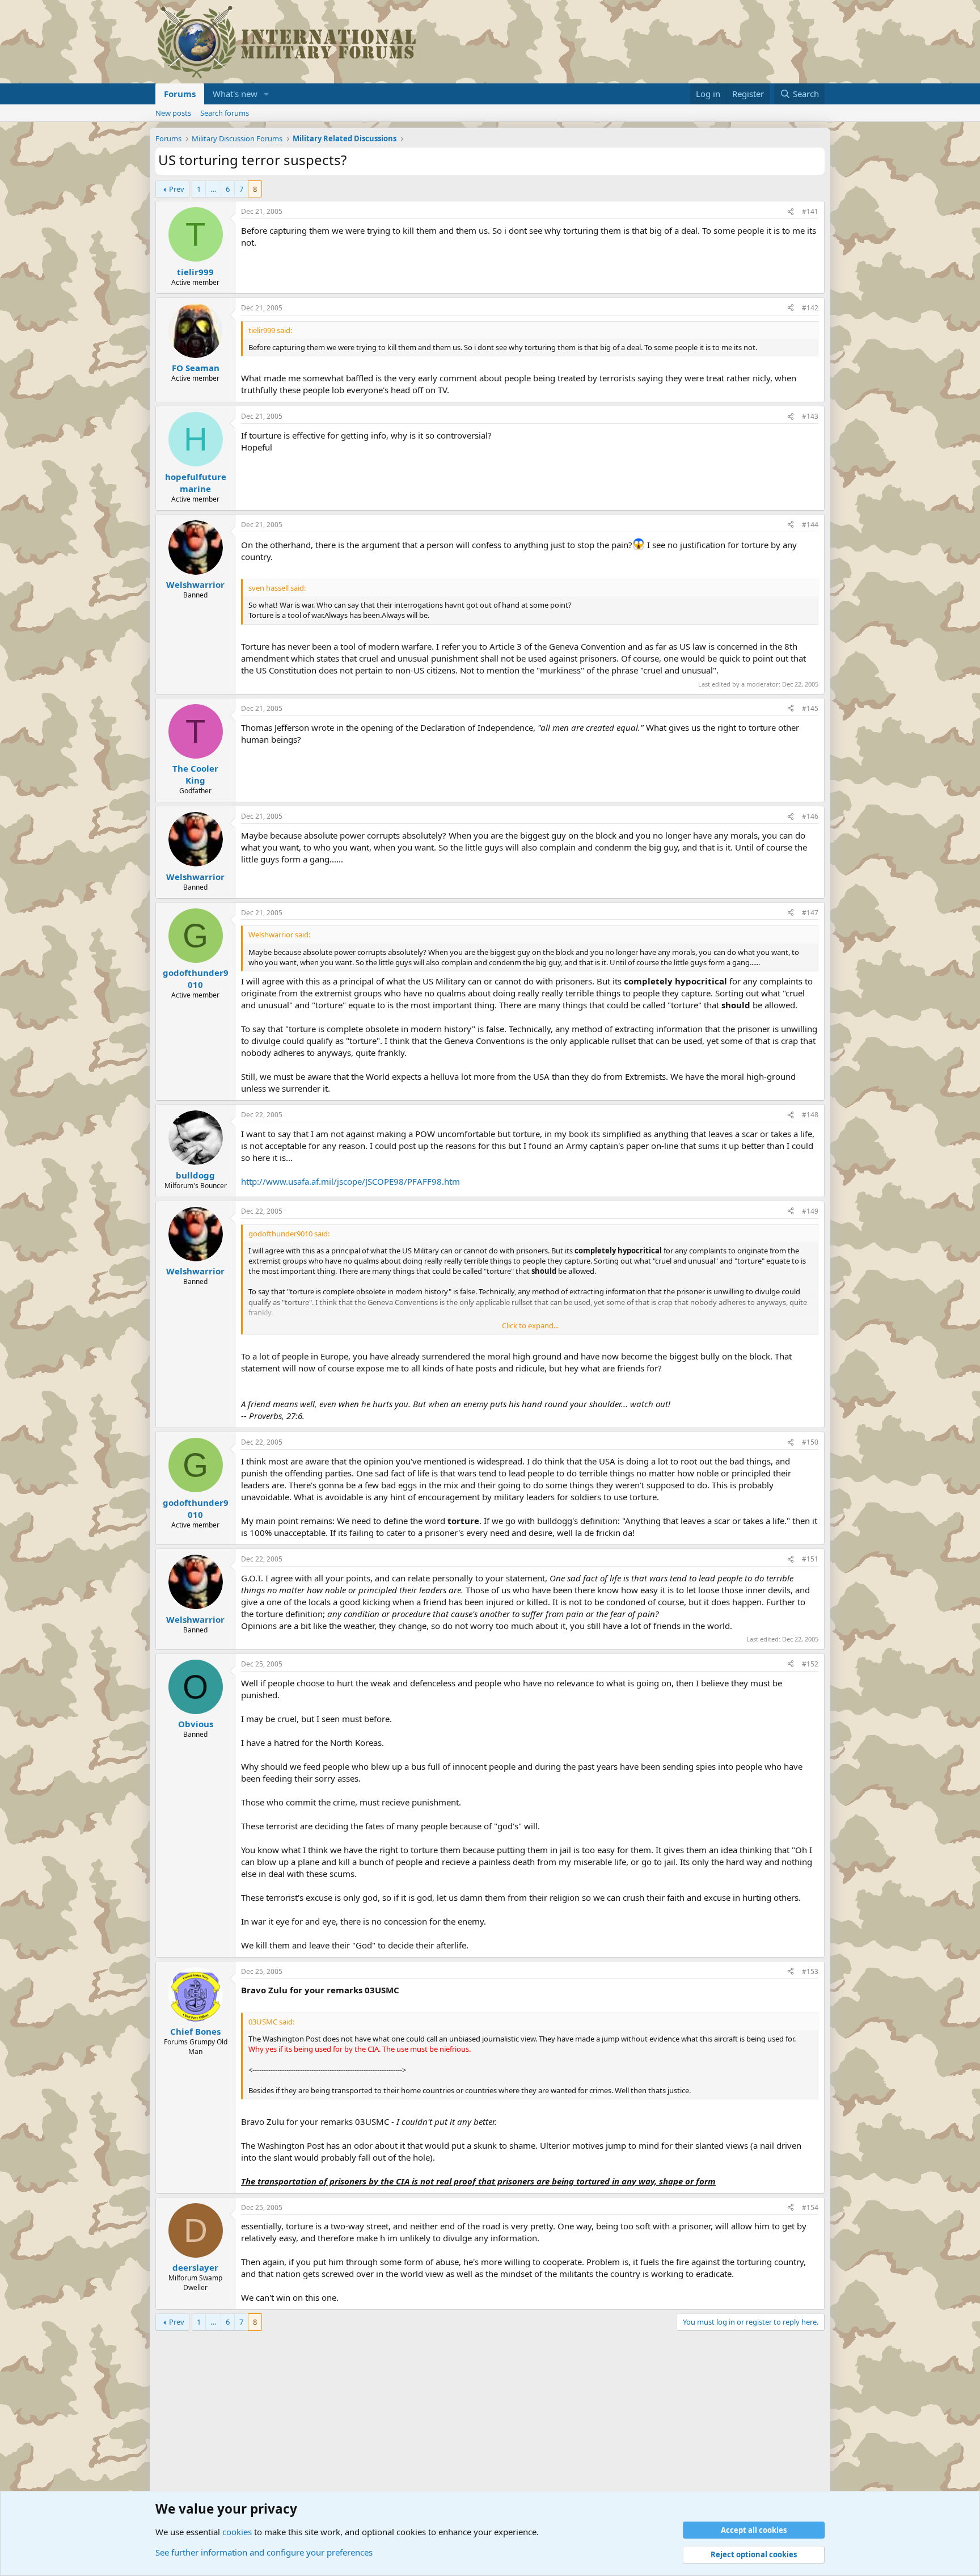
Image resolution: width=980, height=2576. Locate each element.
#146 (810, 816)
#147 (810, 913)
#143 (810, 416)
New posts (173, 113)
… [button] (213, 189)
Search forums (225, 113)
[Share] (791, 212)
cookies (237, 2532)
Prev (177, 189)
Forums (180, 94)
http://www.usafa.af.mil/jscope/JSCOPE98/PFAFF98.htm (350, 1181)
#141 (810, 211)
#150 (810, 1442)
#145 (810, 708)
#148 (810, 1115)
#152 (810, 1664)
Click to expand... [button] (530, 1325)
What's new (235, 94)
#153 (810, 1971)
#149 (810, 1211)
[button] (267, 94)
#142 (810, 308)
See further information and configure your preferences (264, 2552)
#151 (810, 1559)
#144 (810, 525)
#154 (810, 2207)
